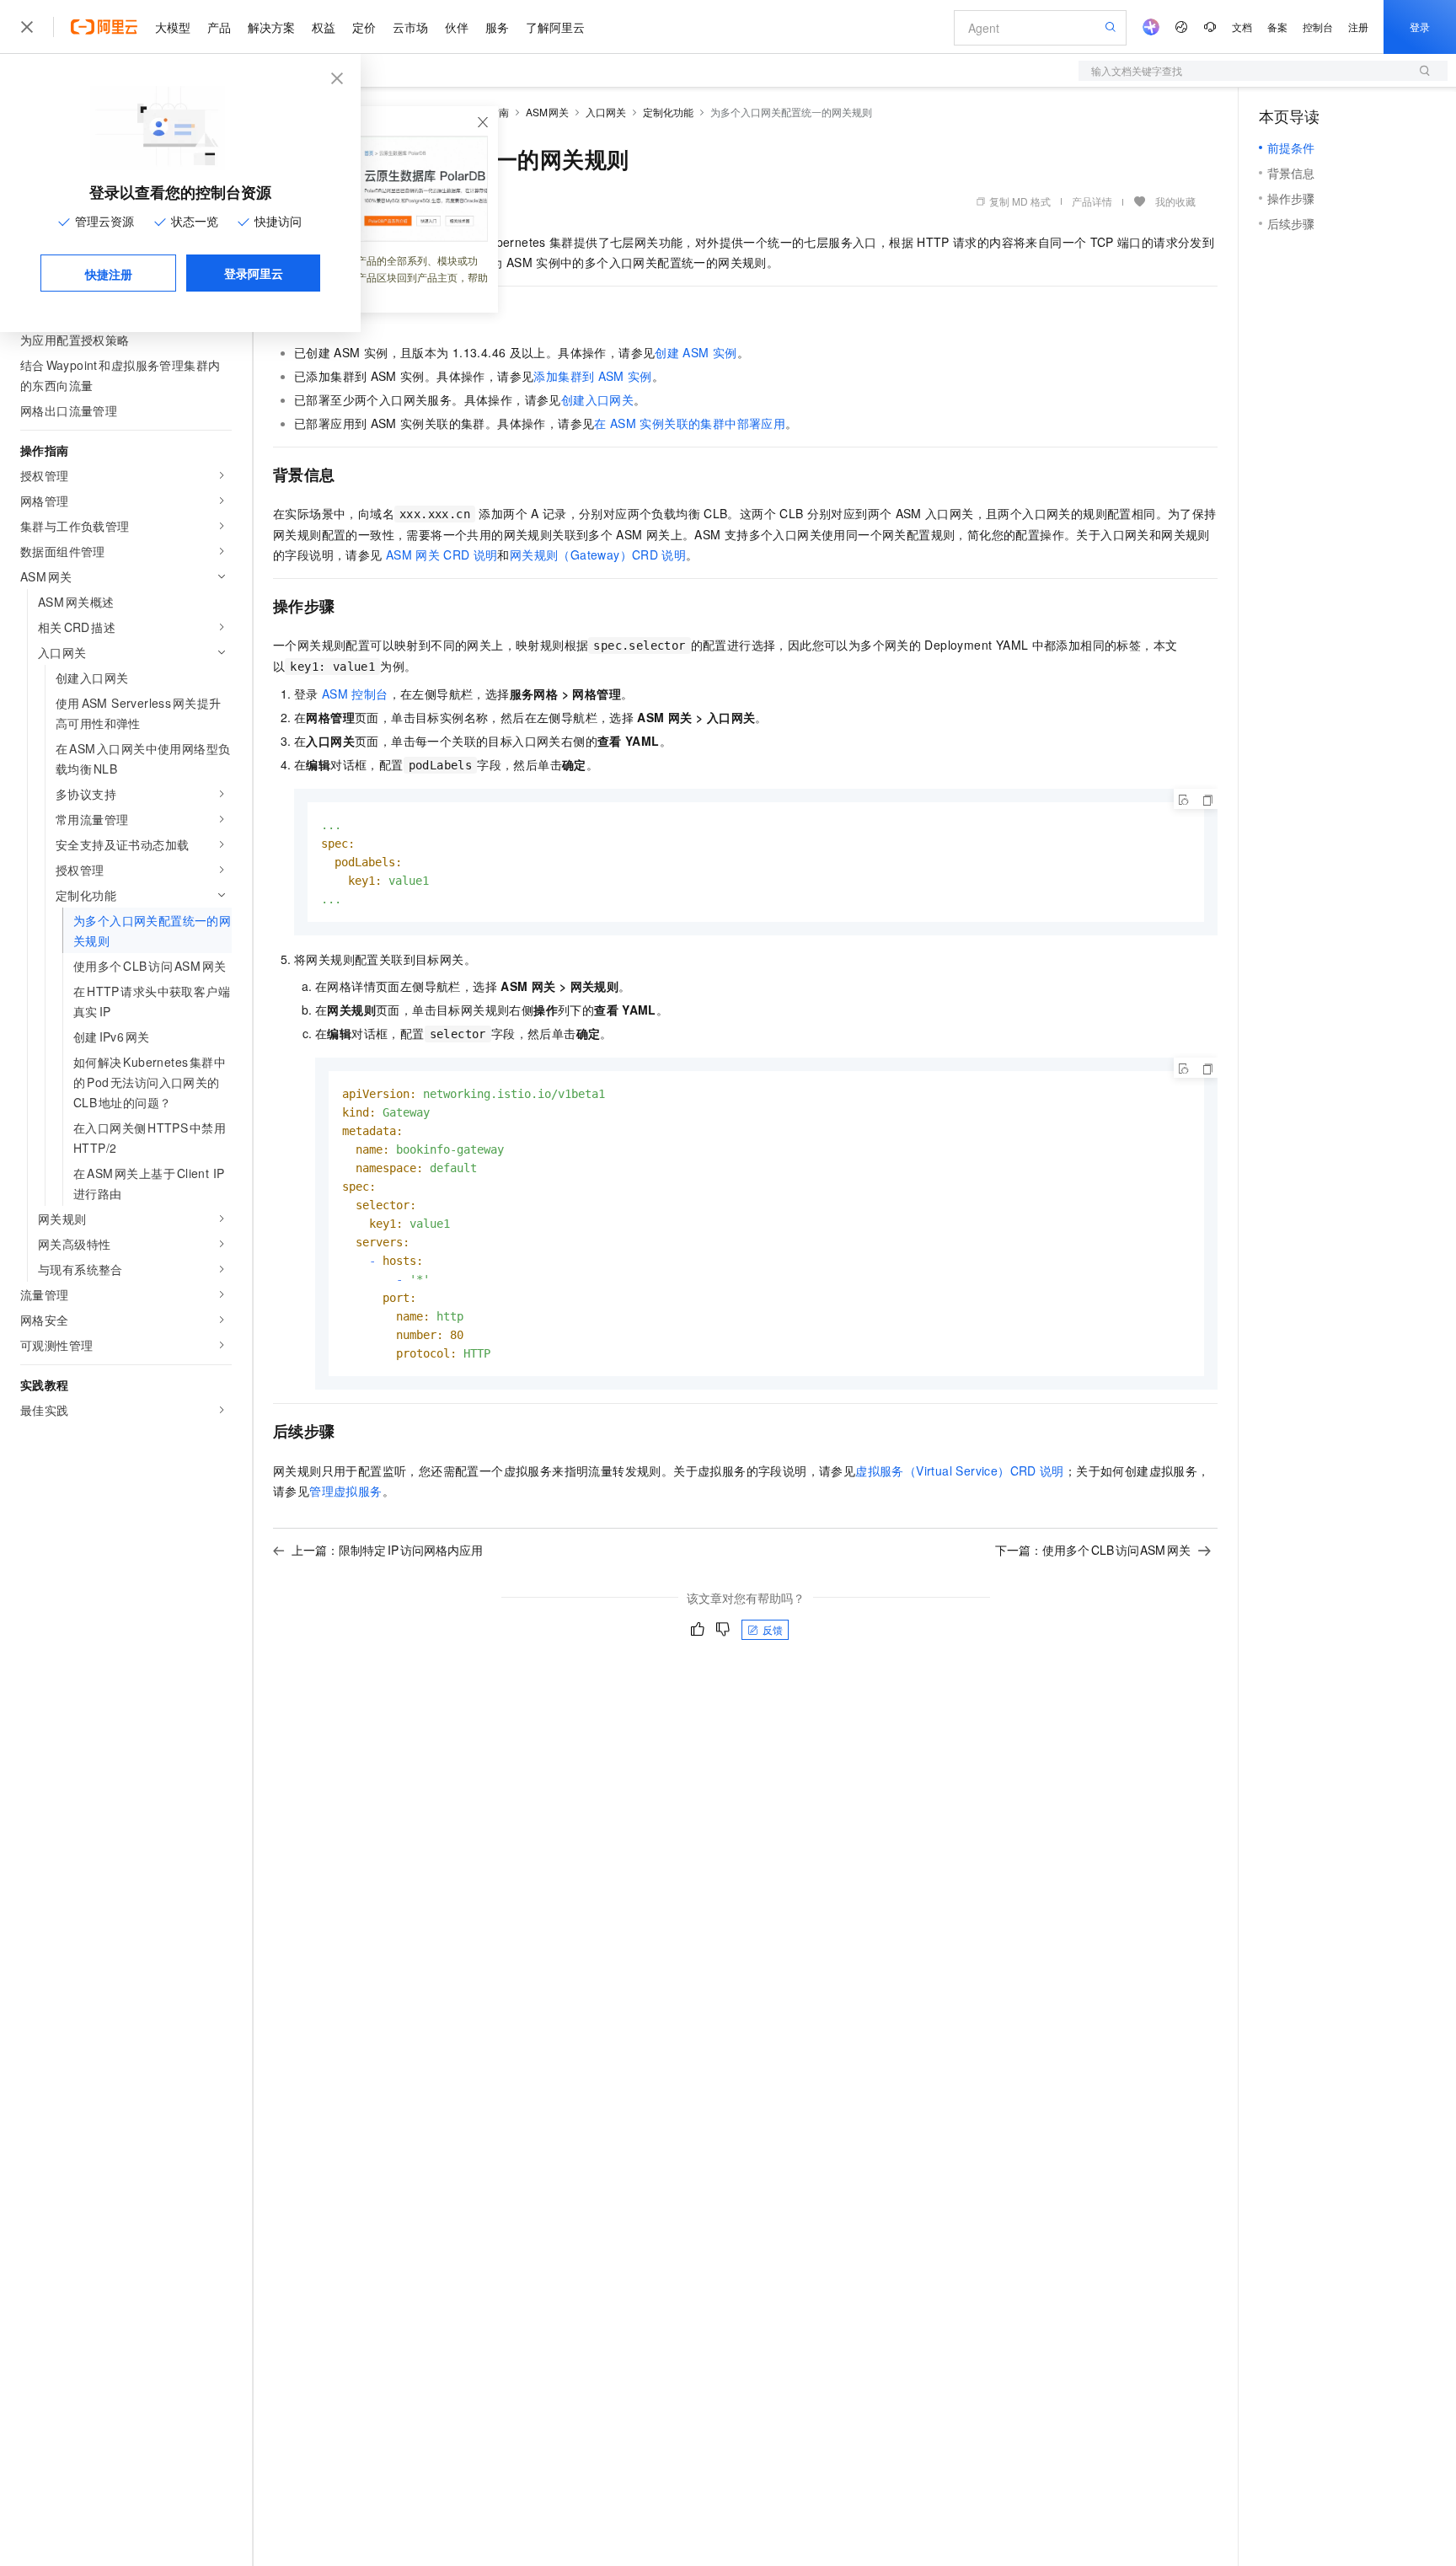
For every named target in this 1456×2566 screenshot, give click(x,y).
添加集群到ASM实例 (592, 376)
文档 (1242, 27)
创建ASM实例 (696, 352)
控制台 (1318, 27)
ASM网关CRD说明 (442, 554)
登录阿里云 (254, 273)
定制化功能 (668, 112)
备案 (1277, 27)
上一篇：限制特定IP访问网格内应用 (387, 1550)
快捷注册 (109, 274)
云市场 (410, 27)
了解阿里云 (555, 27)
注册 (1358, 27)
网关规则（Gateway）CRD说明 (598, 554)
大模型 (173, 27)
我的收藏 (1175, 201)
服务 (497, 27)
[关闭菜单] (27, 27)
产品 (219, 27)
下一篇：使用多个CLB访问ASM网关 (1093, 1550)
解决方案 (271, 27)
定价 (364, 27)
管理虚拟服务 (345, 1491)
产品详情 (1092, 201)
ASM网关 (548, 112)
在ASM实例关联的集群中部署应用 (690, 423)
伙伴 (457, 27)
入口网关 (606, 112)
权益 (324, 27)
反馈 (773, 1629)
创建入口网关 (597, 399)
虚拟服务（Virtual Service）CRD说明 (960, 1470)
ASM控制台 (355, 694)
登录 (1420, 27)
